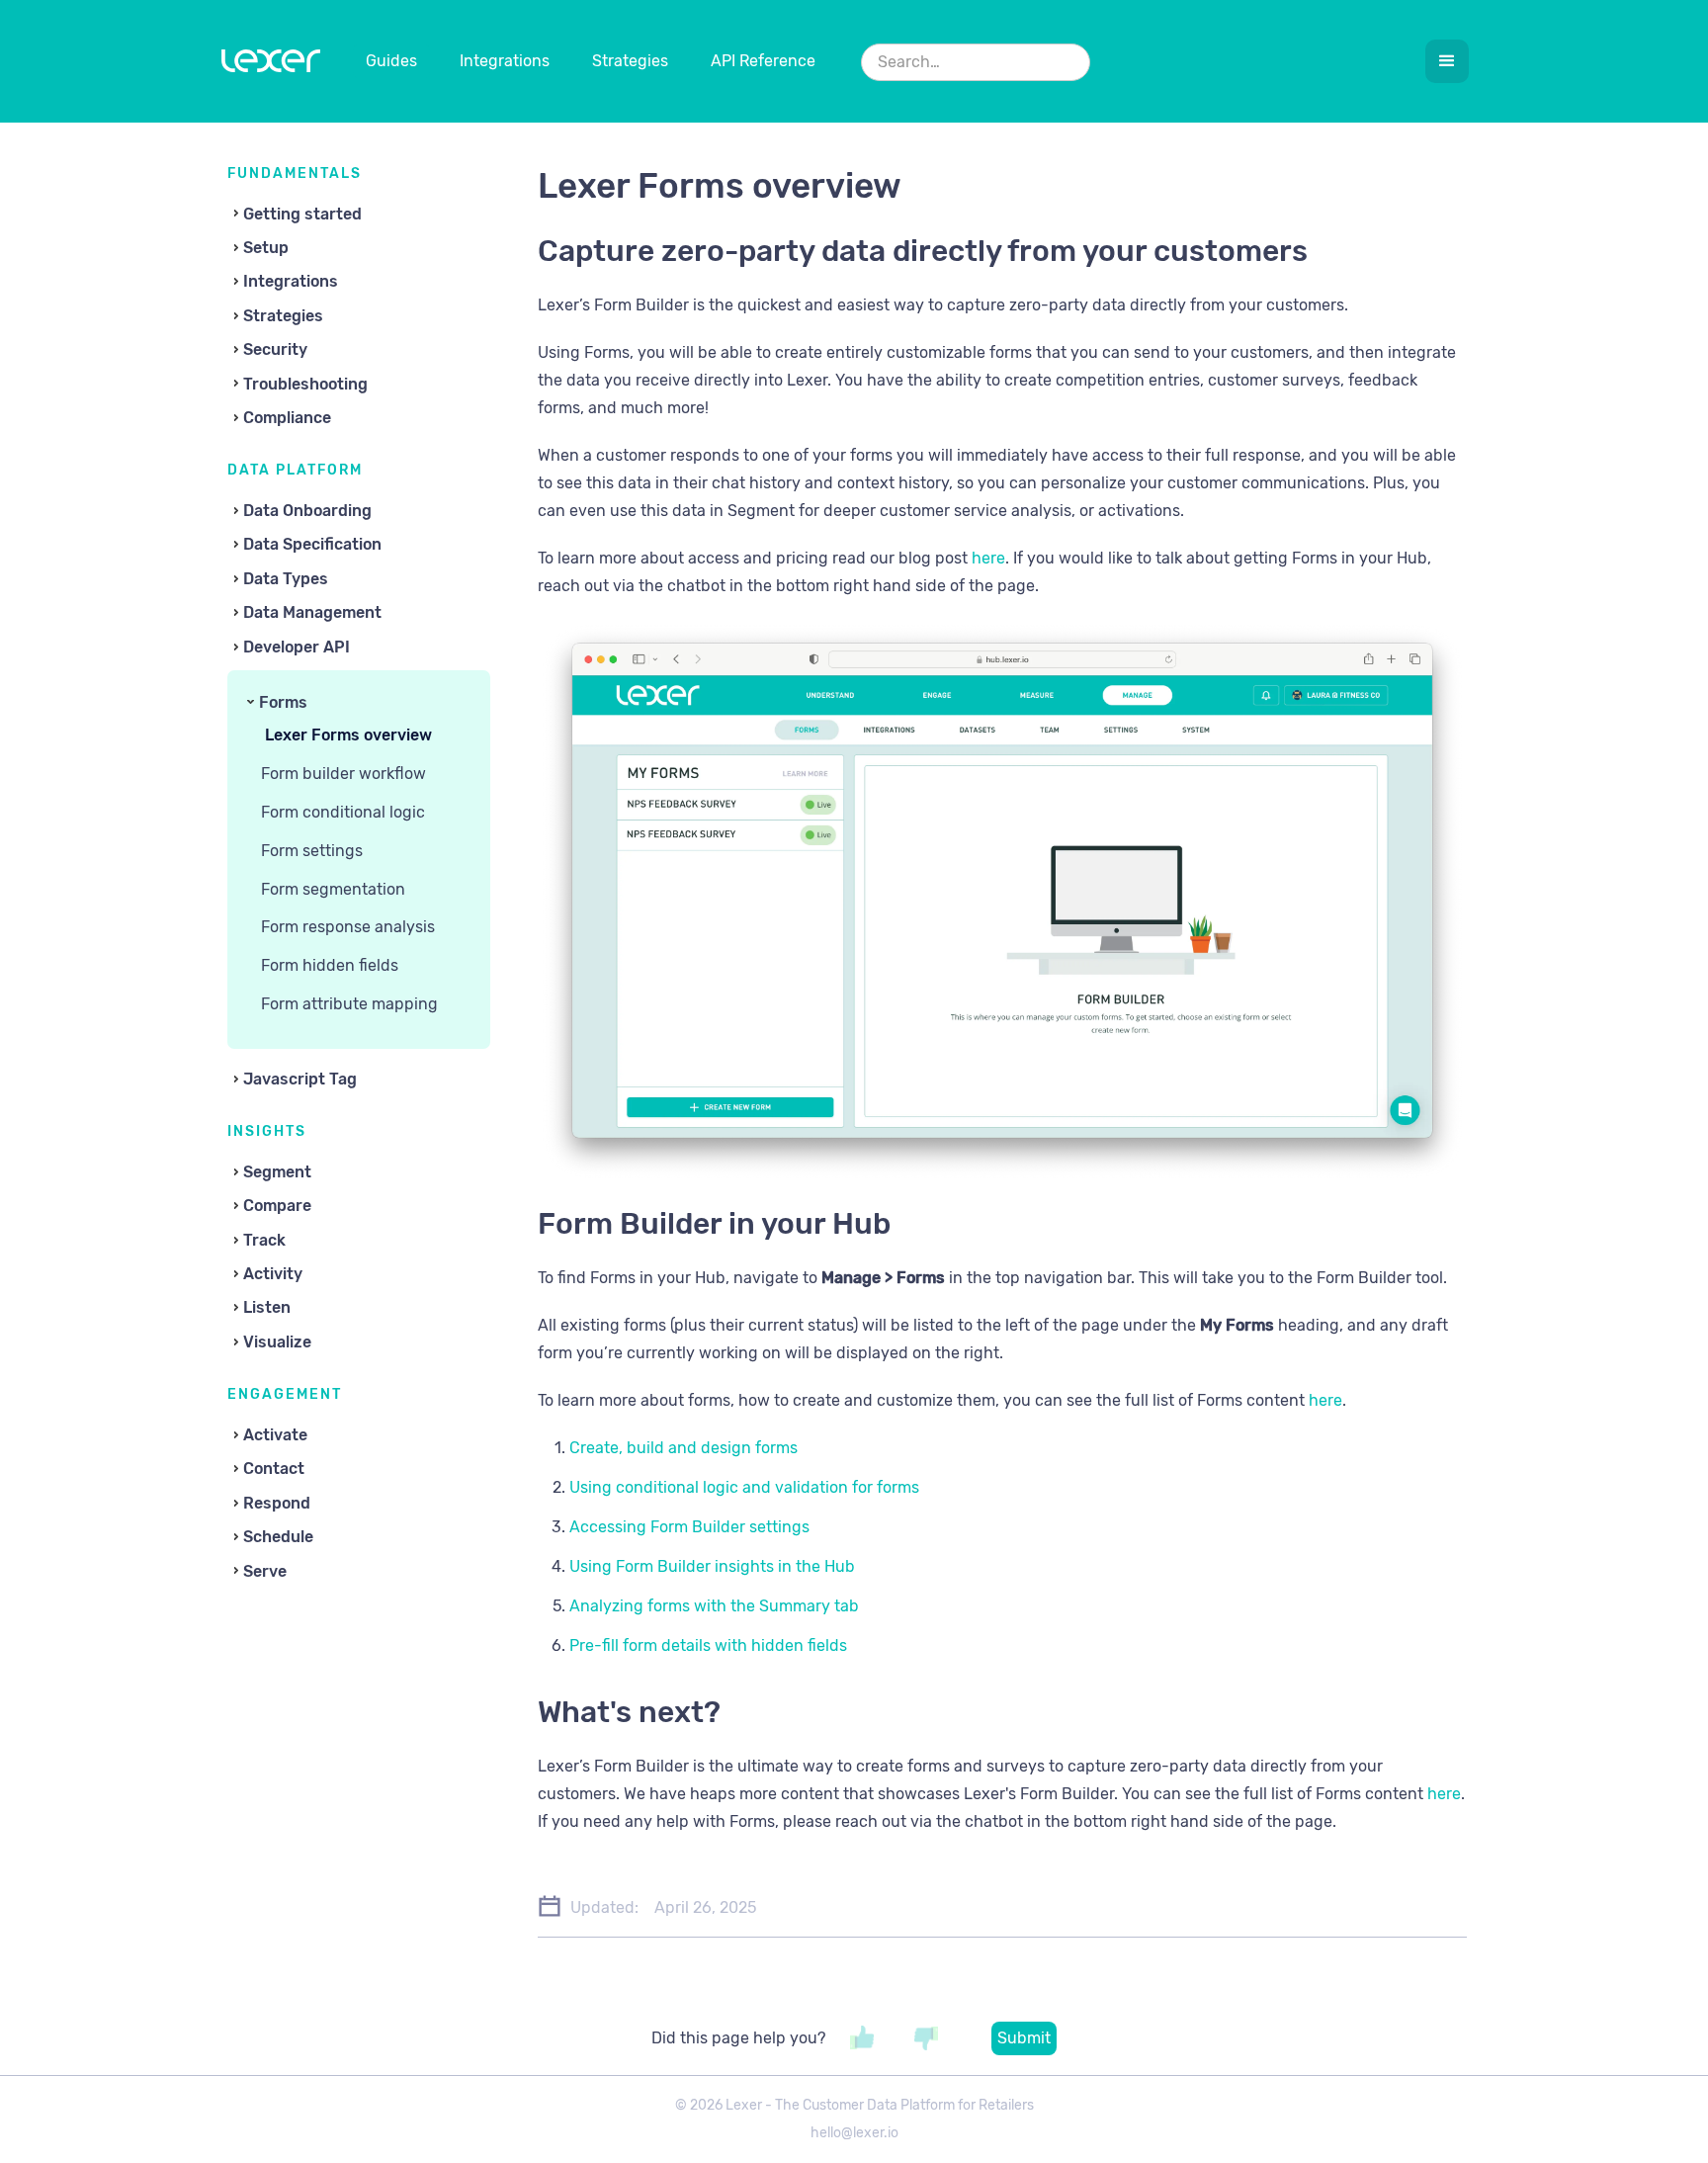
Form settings (312, 851)
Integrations (505, 61)
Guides (391, 61)
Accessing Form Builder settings (689, 1527)
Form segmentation (333, 889)
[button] (1447, 61)
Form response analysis (348, 927)
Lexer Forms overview (348, 735)
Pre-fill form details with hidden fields (708, 1645)
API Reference (763, 61)
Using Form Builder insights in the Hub (712, 1566)
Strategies (630, 61)
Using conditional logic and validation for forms (744, 1487)
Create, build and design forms (683, 1448)
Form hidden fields (330, 965)
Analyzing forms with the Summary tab (714, 1606)
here (986, 558)
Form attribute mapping (349, 1004)
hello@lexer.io (854, 2133)
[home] (271, 65)
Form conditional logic (343, 812)
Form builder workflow (343, 774)
